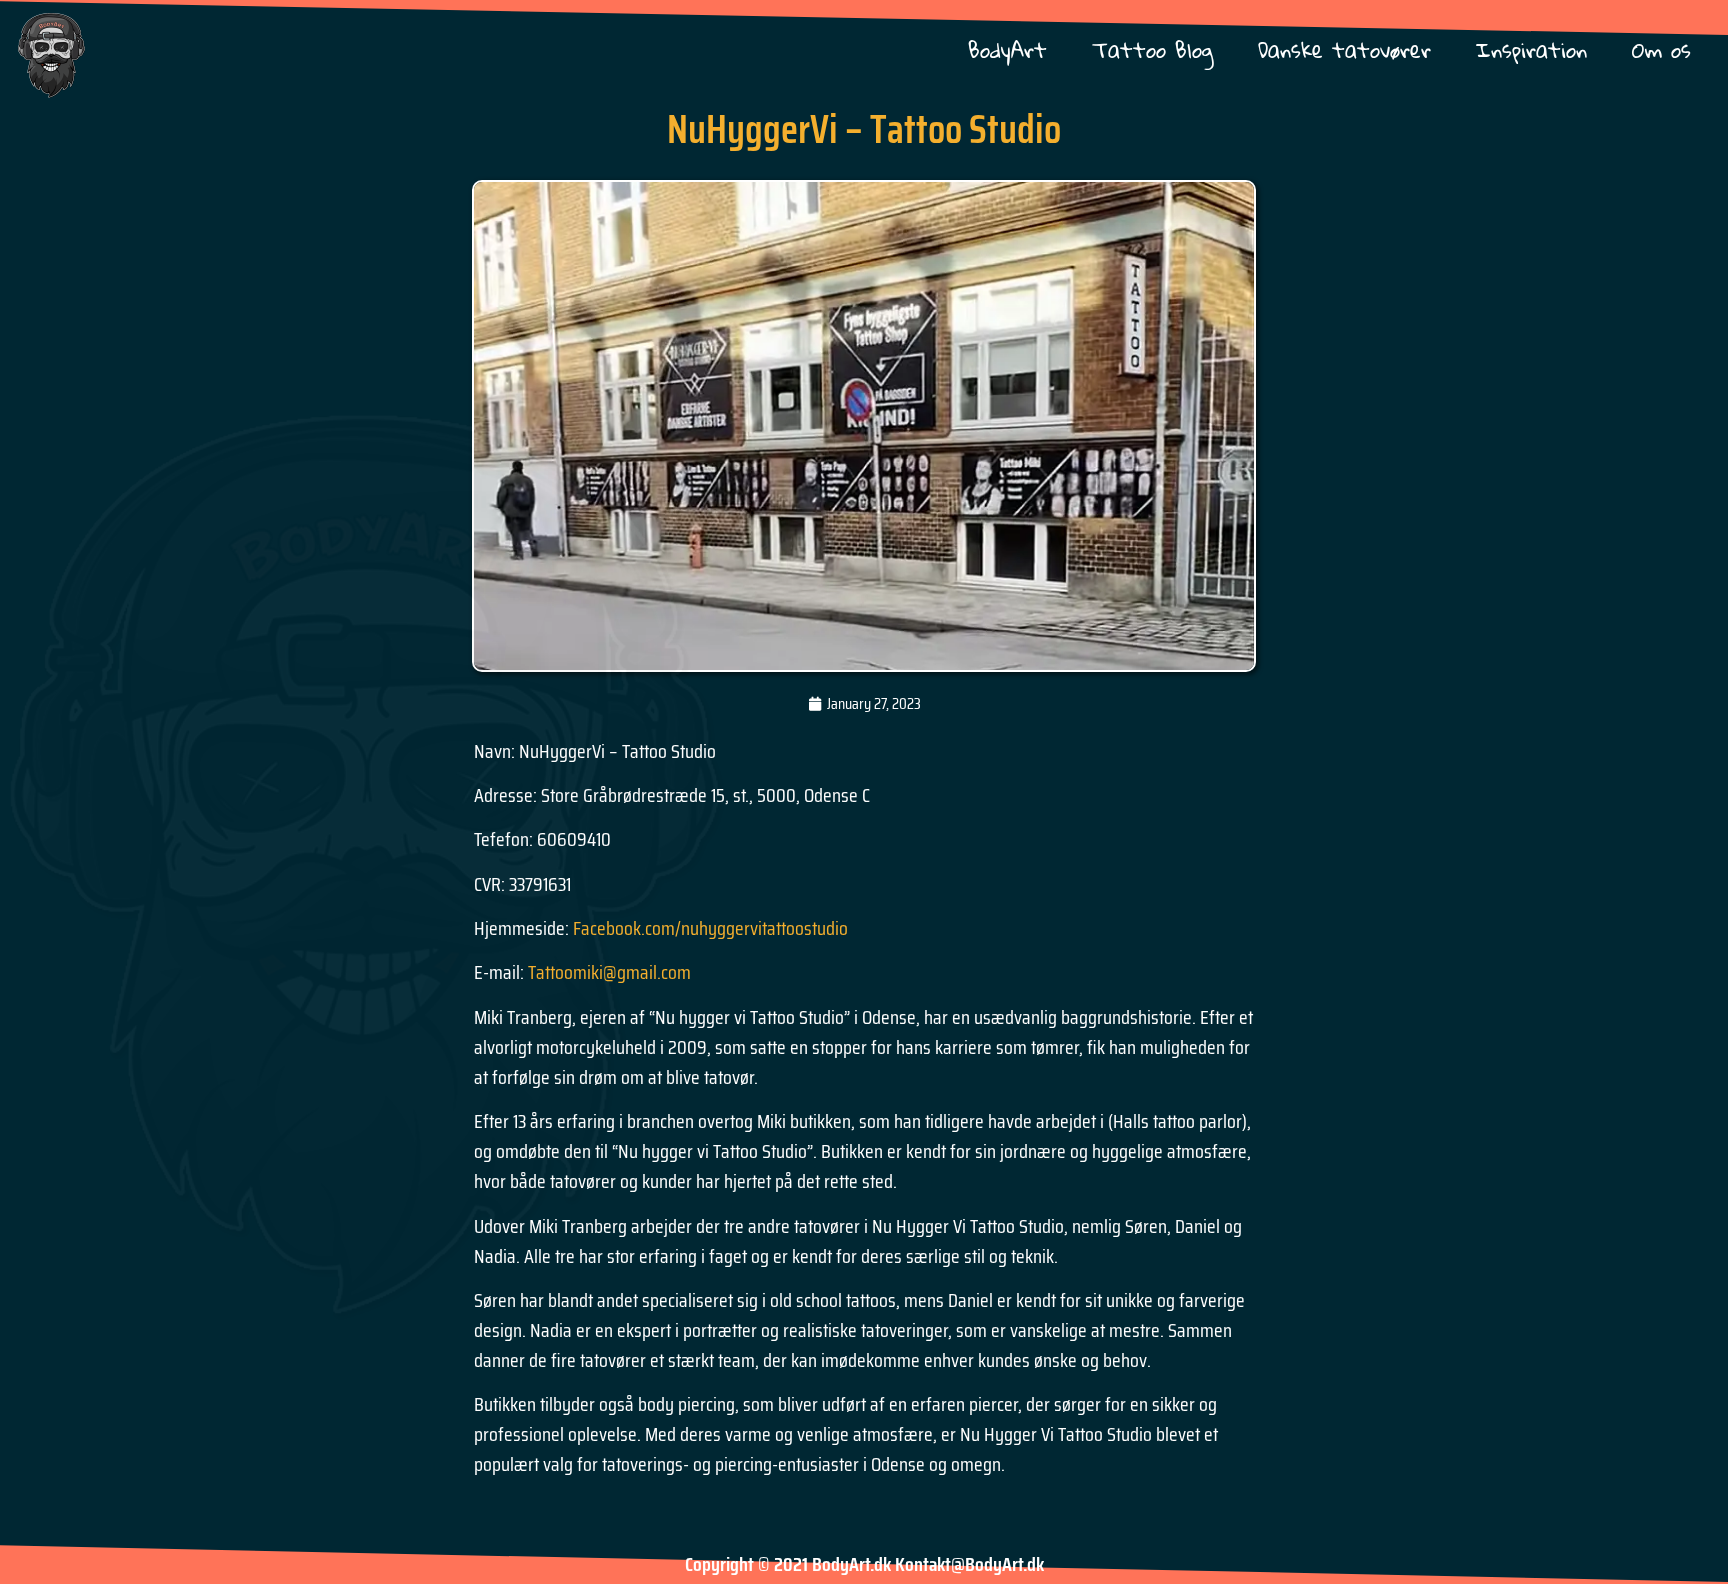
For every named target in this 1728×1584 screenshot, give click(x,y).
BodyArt (1007, 49)
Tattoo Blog (1152, 49)
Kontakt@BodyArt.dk (969, 1564)
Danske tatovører (1344, 49)
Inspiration (1531, 49)
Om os (1661, 49)
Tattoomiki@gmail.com (609, 972)
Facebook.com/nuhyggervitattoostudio (710, 928)
